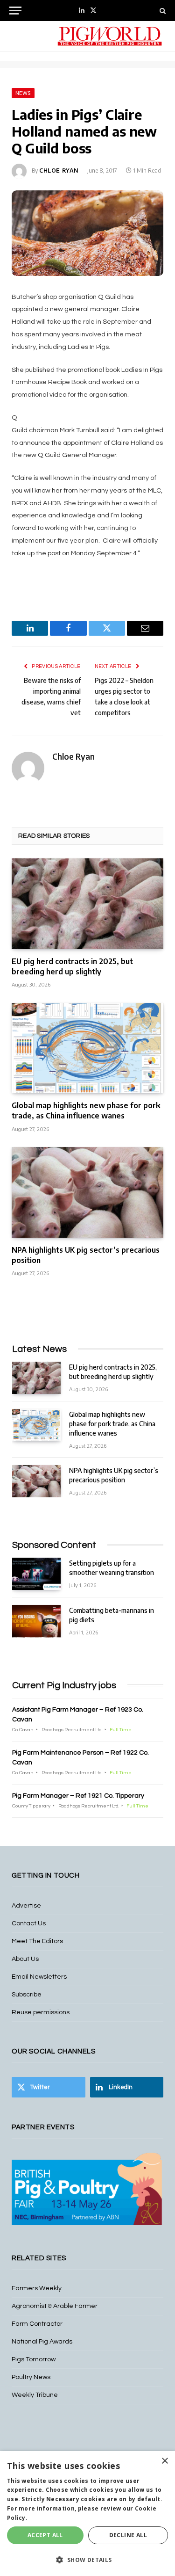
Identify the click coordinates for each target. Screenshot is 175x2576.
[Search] (162, 11)
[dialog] (87, 2514)
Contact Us (29, 1923)
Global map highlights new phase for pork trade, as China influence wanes (86, 1110)
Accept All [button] (45, 2535)
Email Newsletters (39, 1977)
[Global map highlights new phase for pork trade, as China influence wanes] (87, 1048)
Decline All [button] (128, 2535)
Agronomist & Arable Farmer (55, 2306)
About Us (25, 1959)
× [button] (164, 2461)
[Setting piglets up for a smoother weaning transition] (36, 1574)
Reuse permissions (41, 2012)
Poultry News (31, 2377)
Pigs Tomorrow (34, 2359)
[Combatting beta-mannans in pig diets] (36, 1621)
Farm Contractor (37, 2324)
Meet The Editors (37, 1941)
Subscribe (27, 1995)
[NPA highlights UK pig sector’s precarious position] (87, 1192)
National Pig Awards (42, 2342)
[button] (87, 2560)
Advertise (26, 1906)
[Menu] (15, 11)
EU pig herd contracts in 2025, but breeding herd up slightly (72, 966)
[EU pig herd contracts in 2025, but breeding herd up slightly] (87, 903)
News (23, 93)
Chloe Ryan (59, 171)
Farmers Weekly (37, 2288)
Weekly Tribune (35, 2395)
